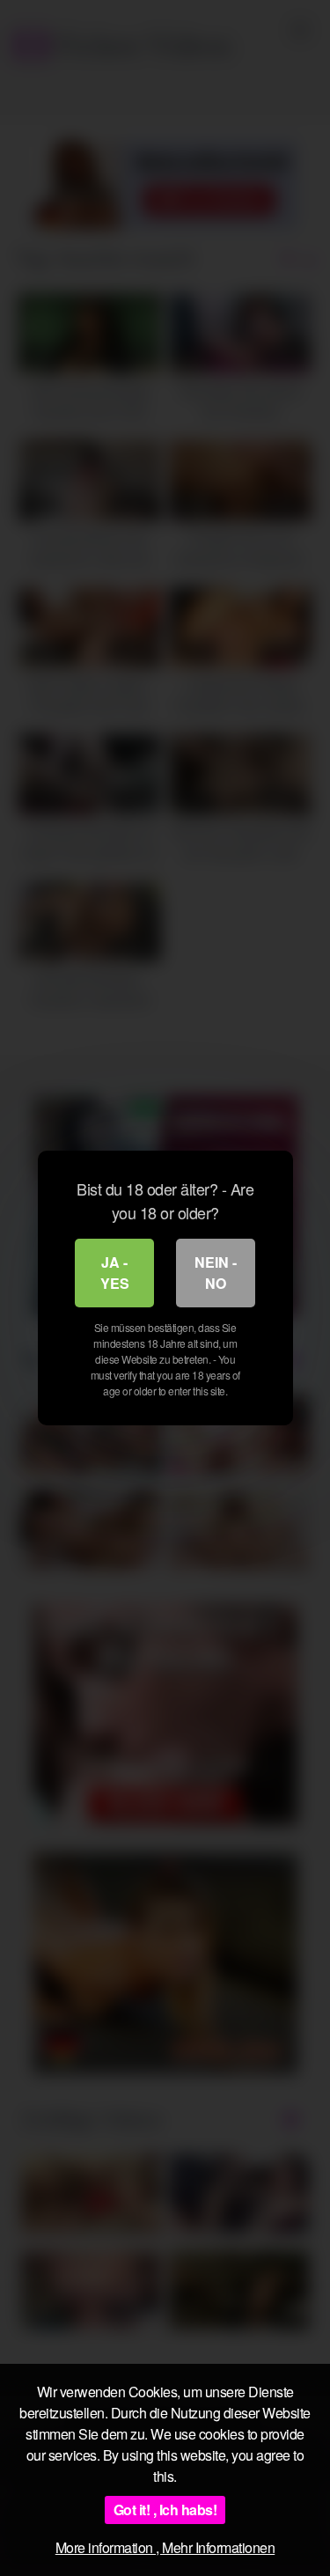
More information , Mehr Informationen (165, 2547)
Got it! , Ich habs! (165, 2510)
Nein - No (216, 1273)
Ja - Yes (115, 1273)
